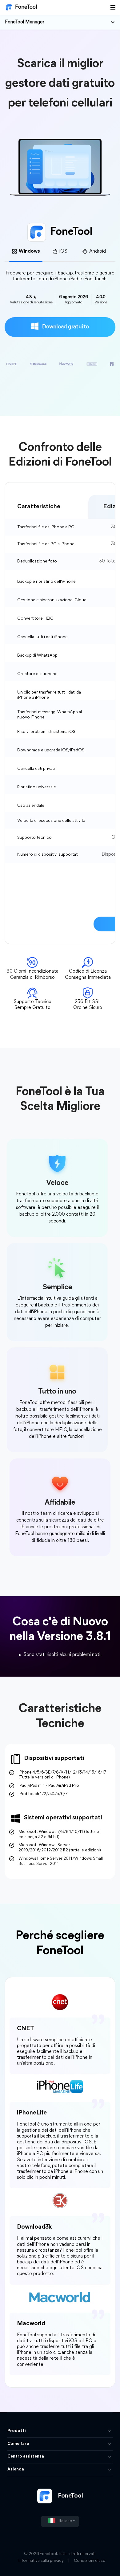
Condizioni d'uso (90, 2561)
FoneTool (26, 7)
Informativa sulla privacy (41, 2561)
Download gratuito (65, 327)
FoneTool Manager (25, 22)
